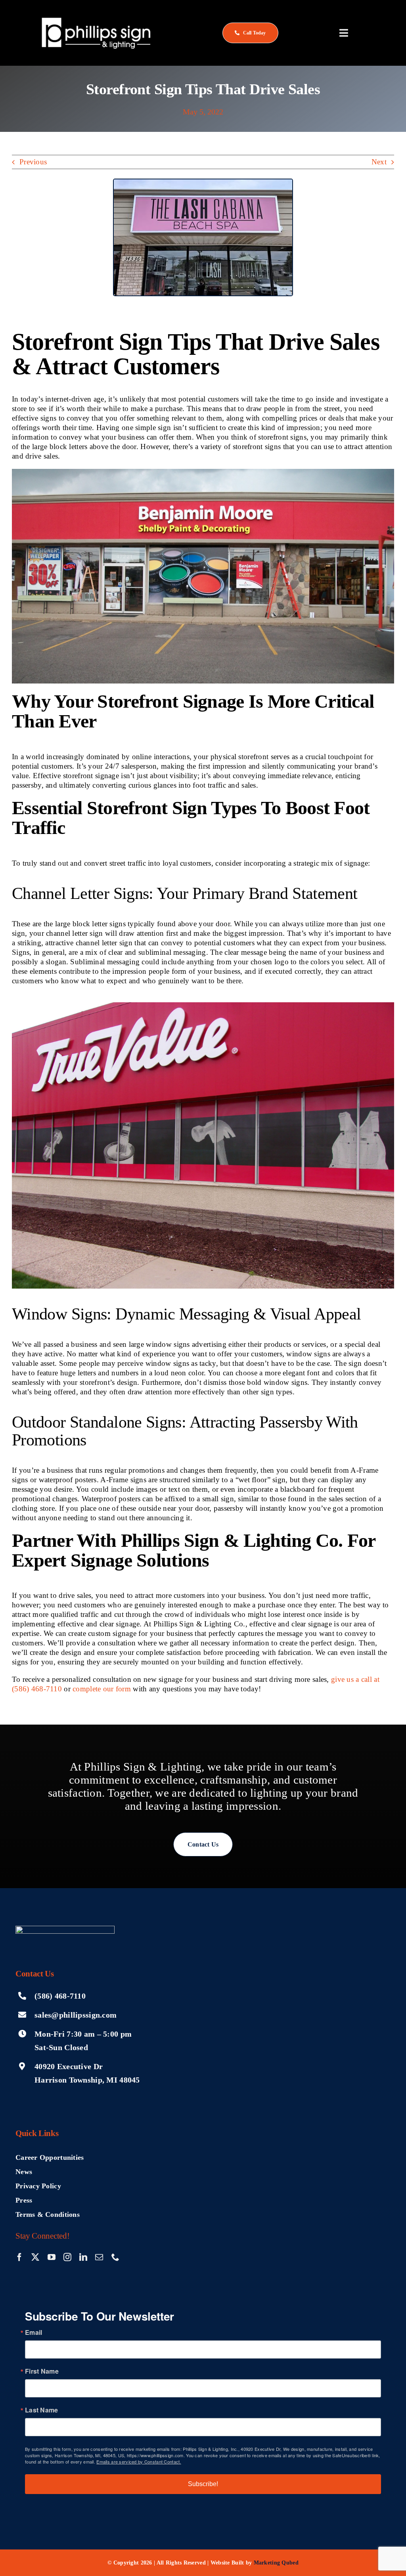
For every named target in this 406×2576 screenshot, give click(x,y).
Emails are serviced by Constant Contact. (139, 2462)
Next (379, 162)
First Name (42, 2371)
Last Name (42, 2410)
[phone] (115, 2257)
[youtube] (52, 2257)
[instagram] (67, 2257)
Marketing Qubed (276, 2563)
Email (34, 2332)
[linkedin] (83, 2257)
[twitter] (35, 2257)
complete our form (102, 1689)
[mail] (99, 2257)
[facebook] (19, 2257)
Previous (33, 162)
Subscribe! (203, 2484)
